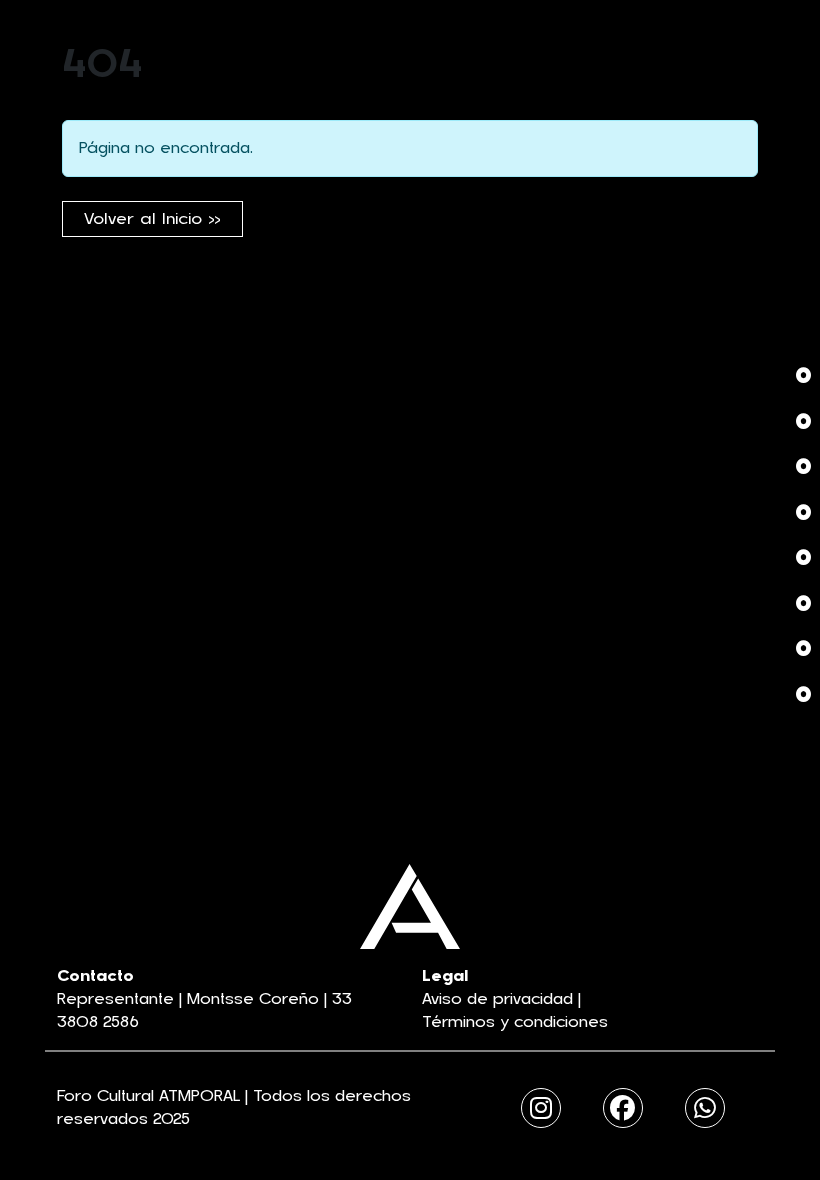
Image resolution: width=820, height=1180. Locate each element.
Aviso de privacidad (497, 999)
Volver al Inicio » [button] (152, 219)
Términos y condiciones (515, 1022)
